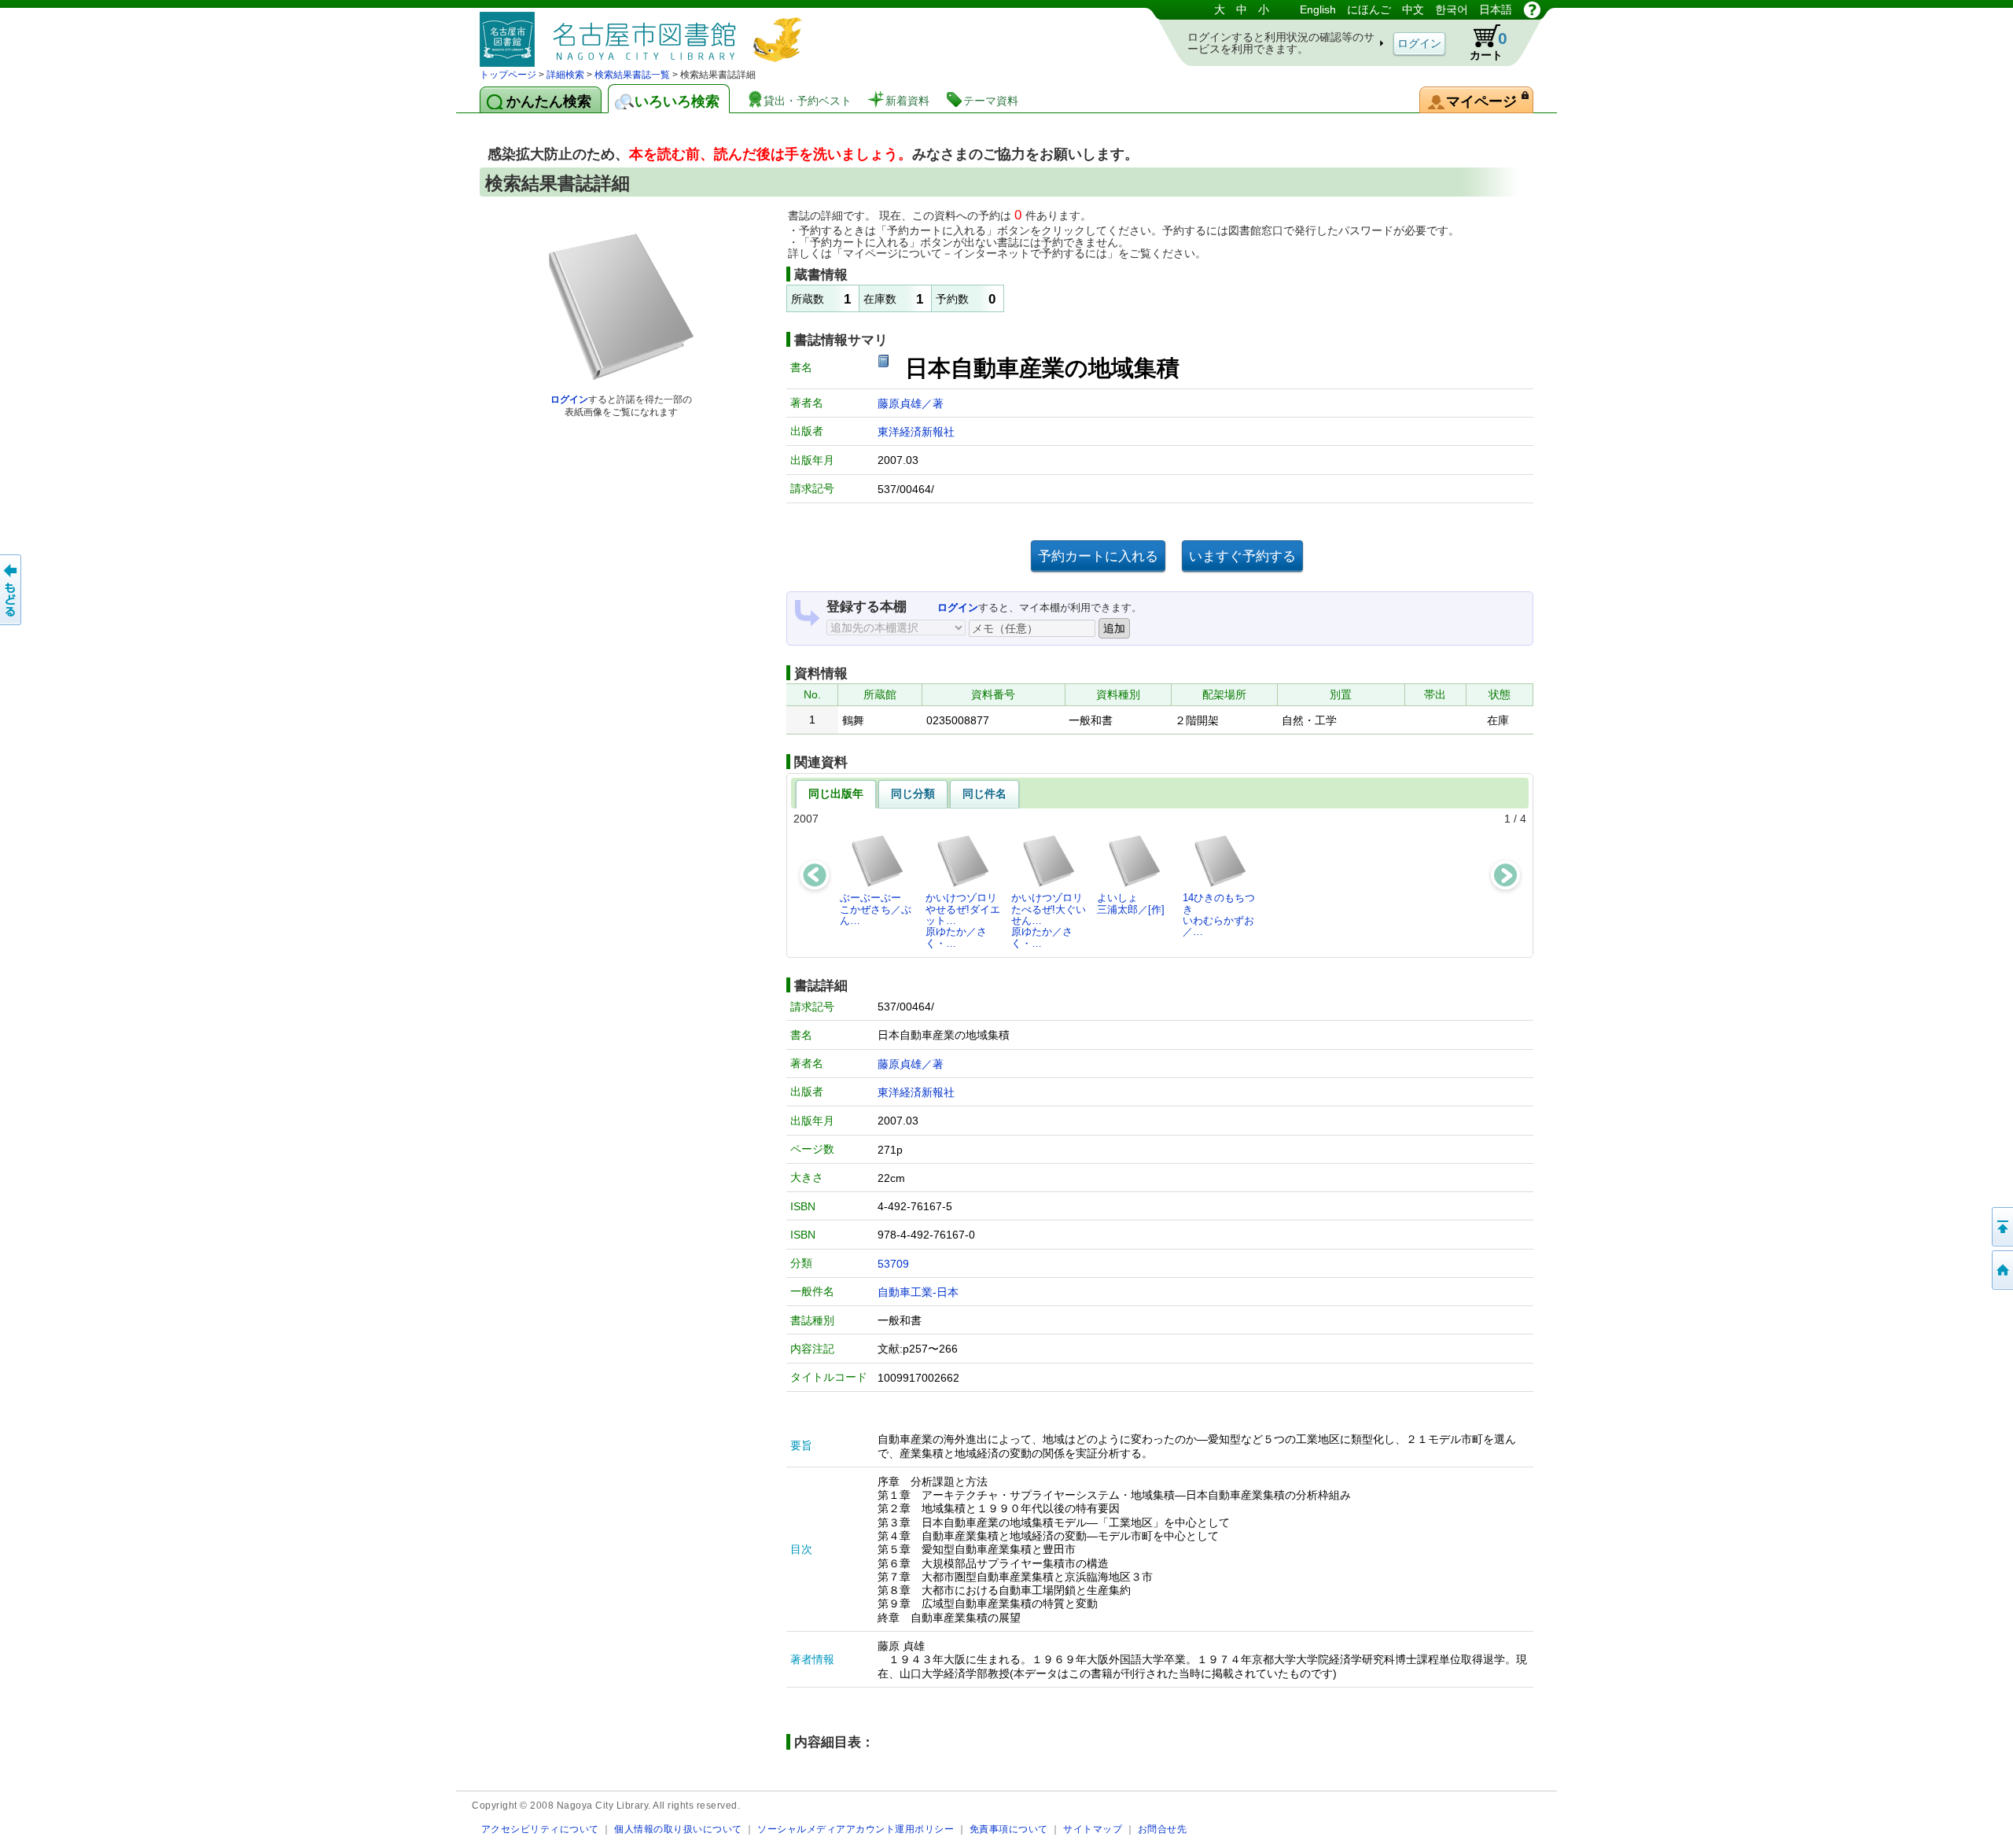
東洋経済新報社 (916, 432)
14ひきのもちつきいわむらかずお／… (1219, 915)
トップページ (508, 75)
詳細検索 (565, 75)
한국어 (1452, 9)
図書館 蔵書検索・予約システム (645, 33)
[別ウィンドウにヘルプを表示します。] (1532, 9)
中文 (1413, 9)
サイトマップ (1093, 1829)
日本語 (1496, 9)
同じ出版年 (836, 793)
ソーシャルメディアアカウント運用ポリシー (856, 1829)
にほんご (1369, 9)
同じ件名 (984, 793)
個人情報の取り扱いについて (678, 1829)
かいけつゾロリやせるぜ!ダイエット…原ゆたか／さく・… (963, 920)
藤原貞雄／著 (911, 403)
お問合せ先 (1163, 1829)
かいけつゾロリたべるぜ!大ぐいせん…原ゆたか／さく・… (1049, 920)
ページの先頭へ (2001, 1227)
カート (1489, 45)
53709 (893, 1264)
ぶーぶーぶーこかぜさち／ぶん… (876, 909)
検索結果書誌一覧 (632, 75)
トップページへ (2001, 1270)
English (1318, 9)
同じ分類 (913, 793)
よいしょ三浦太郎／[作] (1131, 903)
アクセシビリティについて (540, 1829)
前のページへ (12, 590)
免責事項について (1009, 1829)
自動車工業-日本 (918, 1292)
